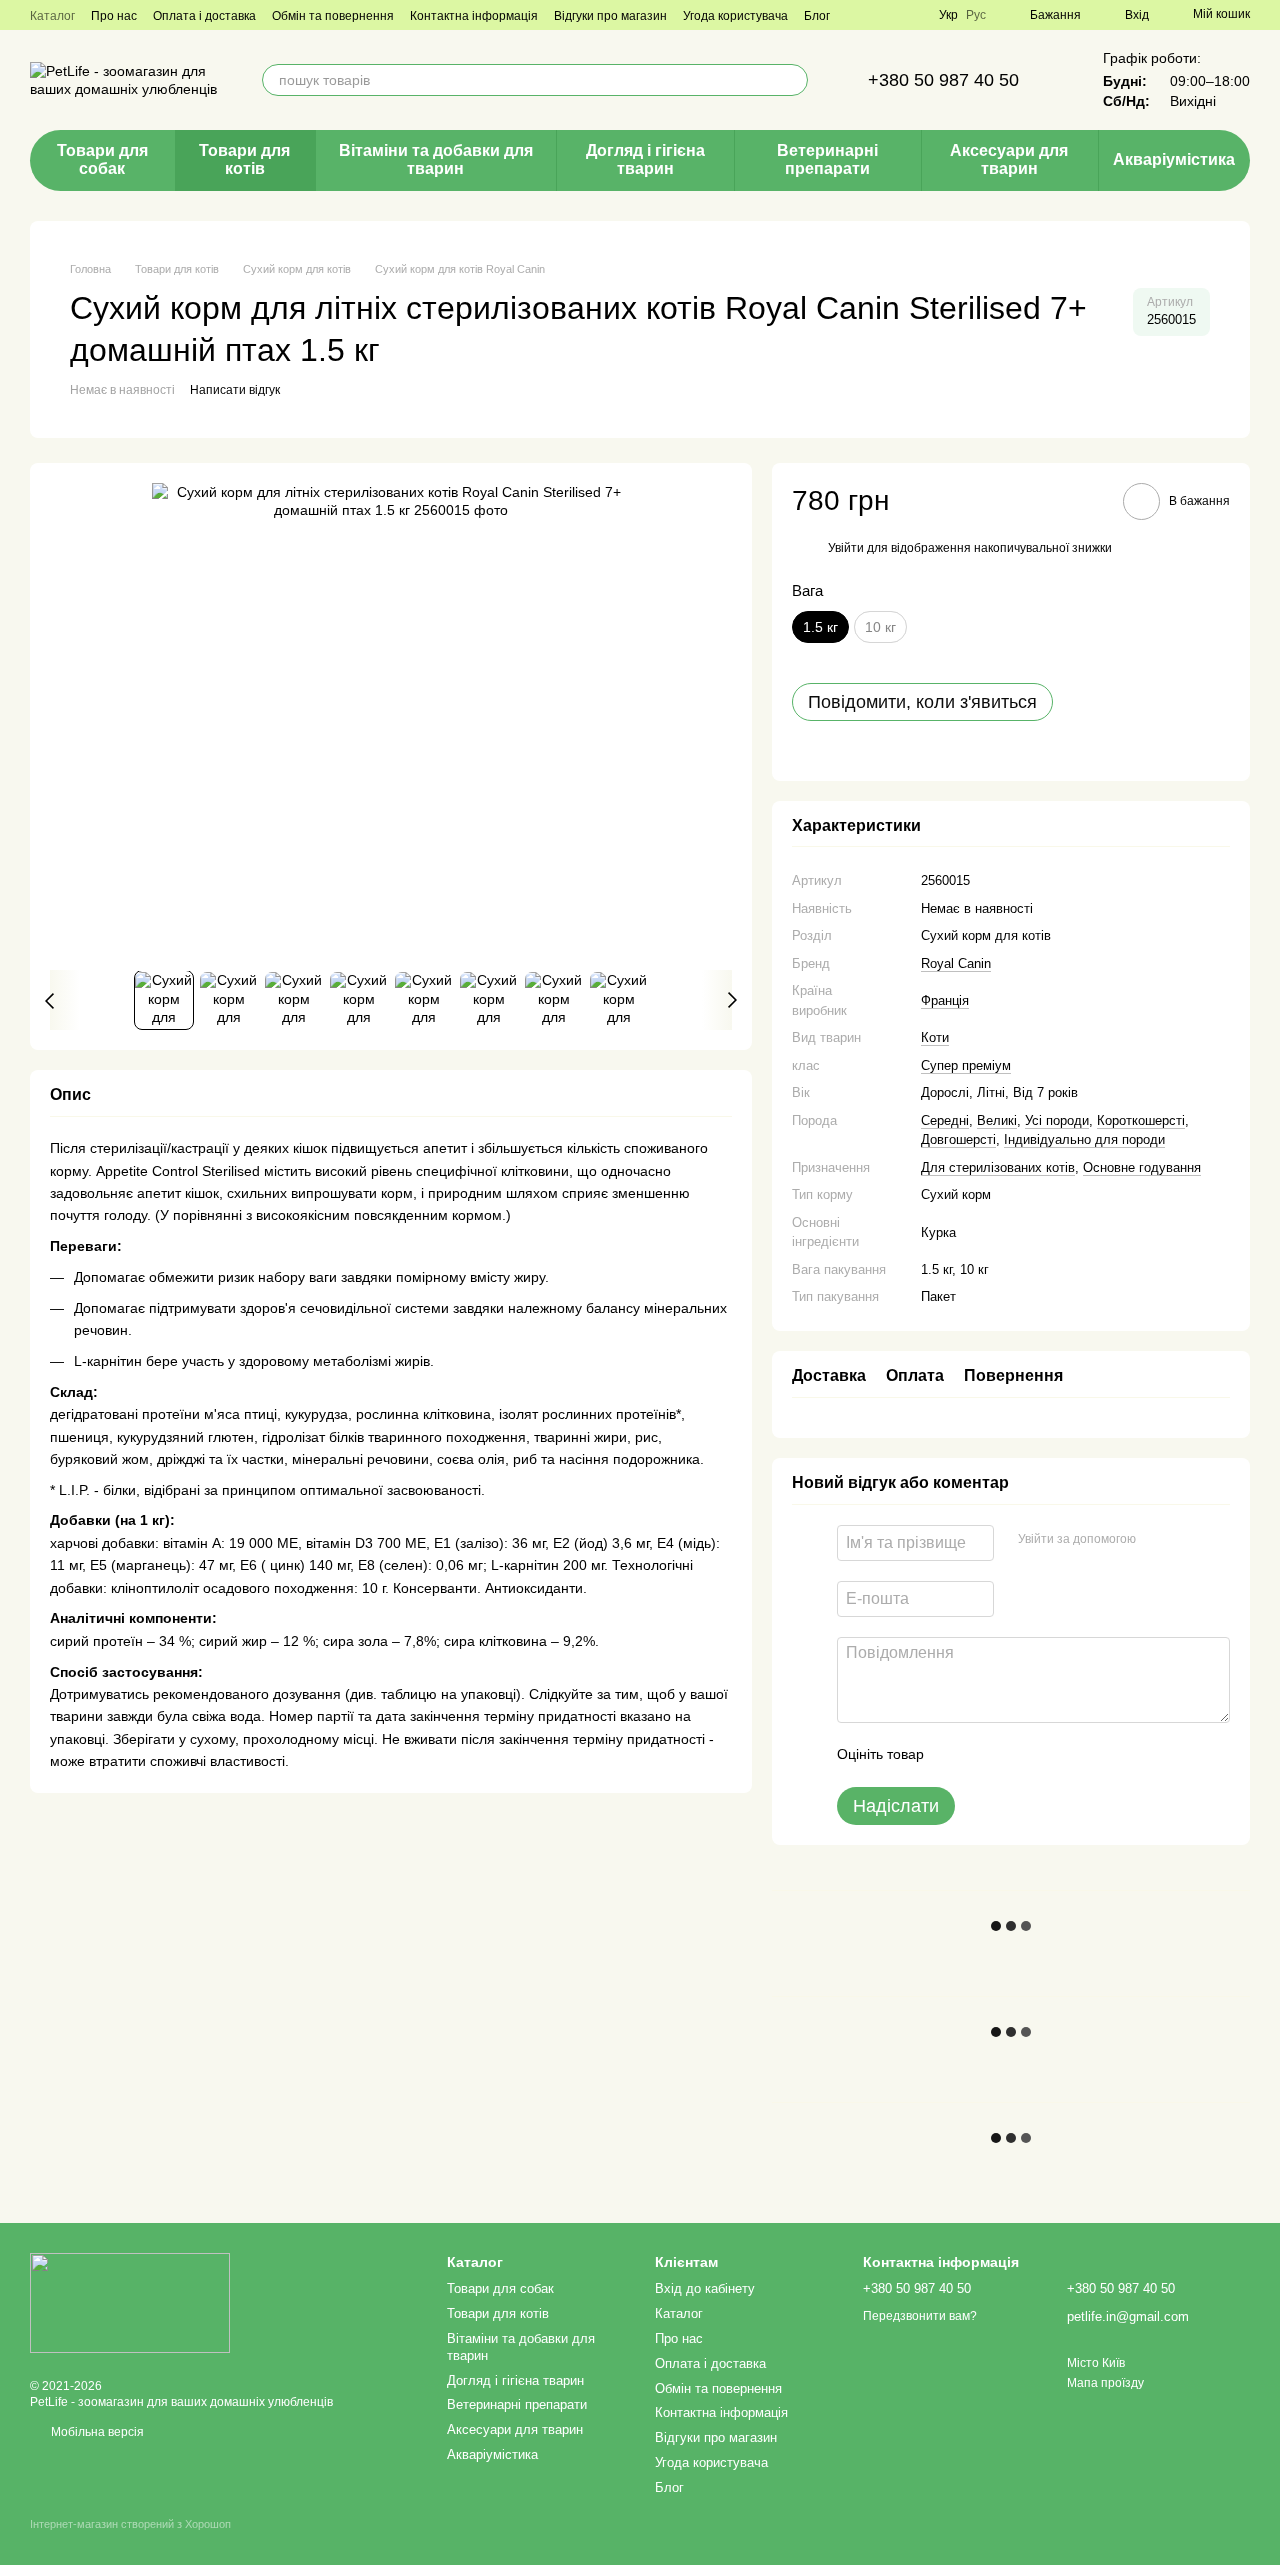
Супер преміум (966, 1065)
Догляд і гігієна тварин (645, 159)
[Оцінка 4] (1053, 1755)
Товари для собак (102, 159)
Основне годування (1142, 1167)
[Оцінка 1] (957, 1755)
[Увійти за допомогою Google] (1190, 1540)
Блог (817, 16)
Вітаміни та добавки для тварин (436, 159)
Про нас (114, 16)
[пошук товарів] (792, 80)
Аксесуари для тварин (1009, 159)
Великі (997, 1120)
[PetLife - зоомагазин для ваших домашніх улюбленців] (130, 2302)
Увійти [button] (846, 548)
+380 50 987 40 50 (943, 80)
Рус (976, 15)
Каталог (52, 16)
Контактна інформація (474, 16)
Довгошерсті (958, 1139)
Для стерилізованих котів (998, 1167)
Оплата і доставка (204, 16)
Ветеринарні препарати (827, 159)
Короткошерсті (1141, 1120)
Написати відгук (235, 390)
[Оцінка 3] (1021, 1755)
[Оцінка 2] (989, 1755)
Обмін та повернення (333, 16)
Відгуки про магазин (610, 16)
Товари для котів (244, 159)
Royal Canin (956, 963)
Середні (945, 1120)
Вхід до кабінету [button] (705, 2288)
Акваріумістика (1174, 159)
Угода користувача (735, 16)
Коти (935, 1037)
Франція (945, 1000)
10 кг (880, 627)
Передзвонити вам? (920, 2316)
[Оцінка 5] (1085, 1755)
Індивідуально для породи (1084, 1139)
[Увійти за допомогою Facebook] (1158, 1540)
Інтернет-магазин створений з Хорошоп (130, 2524)
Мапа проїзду (1105, 2383)
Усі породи (1057, 1120)
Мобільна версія (96, 2432)
